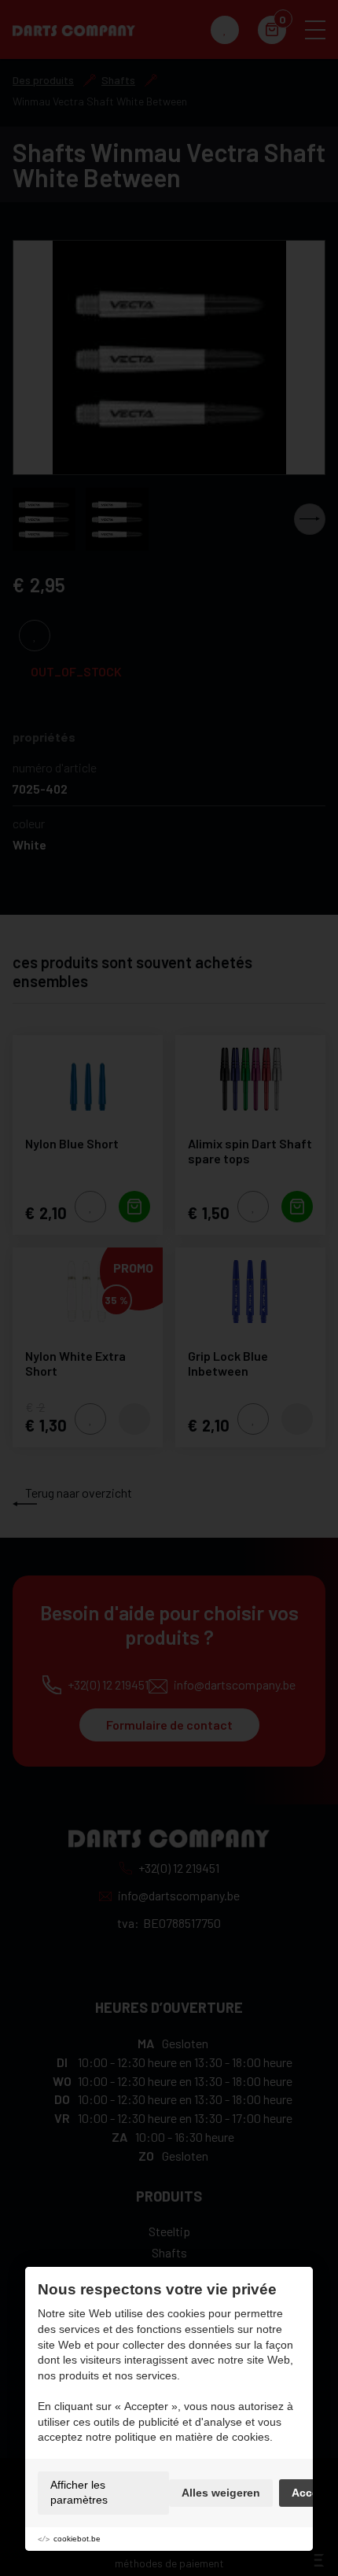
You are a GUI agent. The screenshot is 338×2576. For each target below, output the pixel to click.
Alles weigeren (221, 2493)
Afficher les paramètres (79, 2493)
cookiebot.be (77, 2539)
